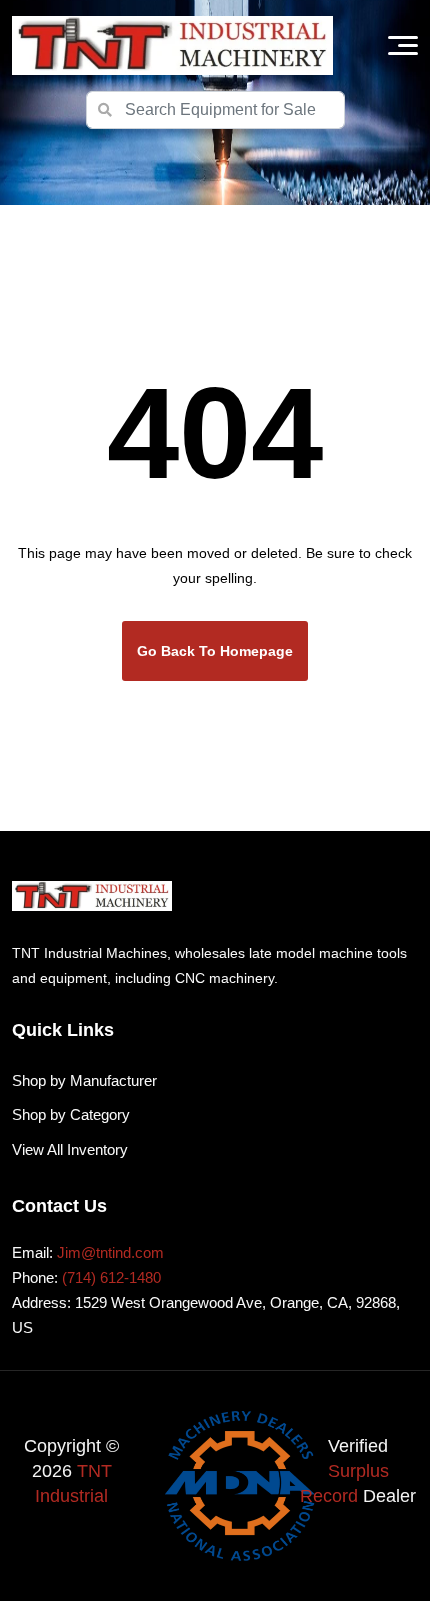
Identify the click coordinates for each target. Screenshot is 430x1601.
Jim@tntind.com (110, 1252)
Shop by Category (71, 1114)
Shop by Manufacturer (84, 1080)
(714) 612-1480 (111, 1277)
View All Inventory (70, 1149)
